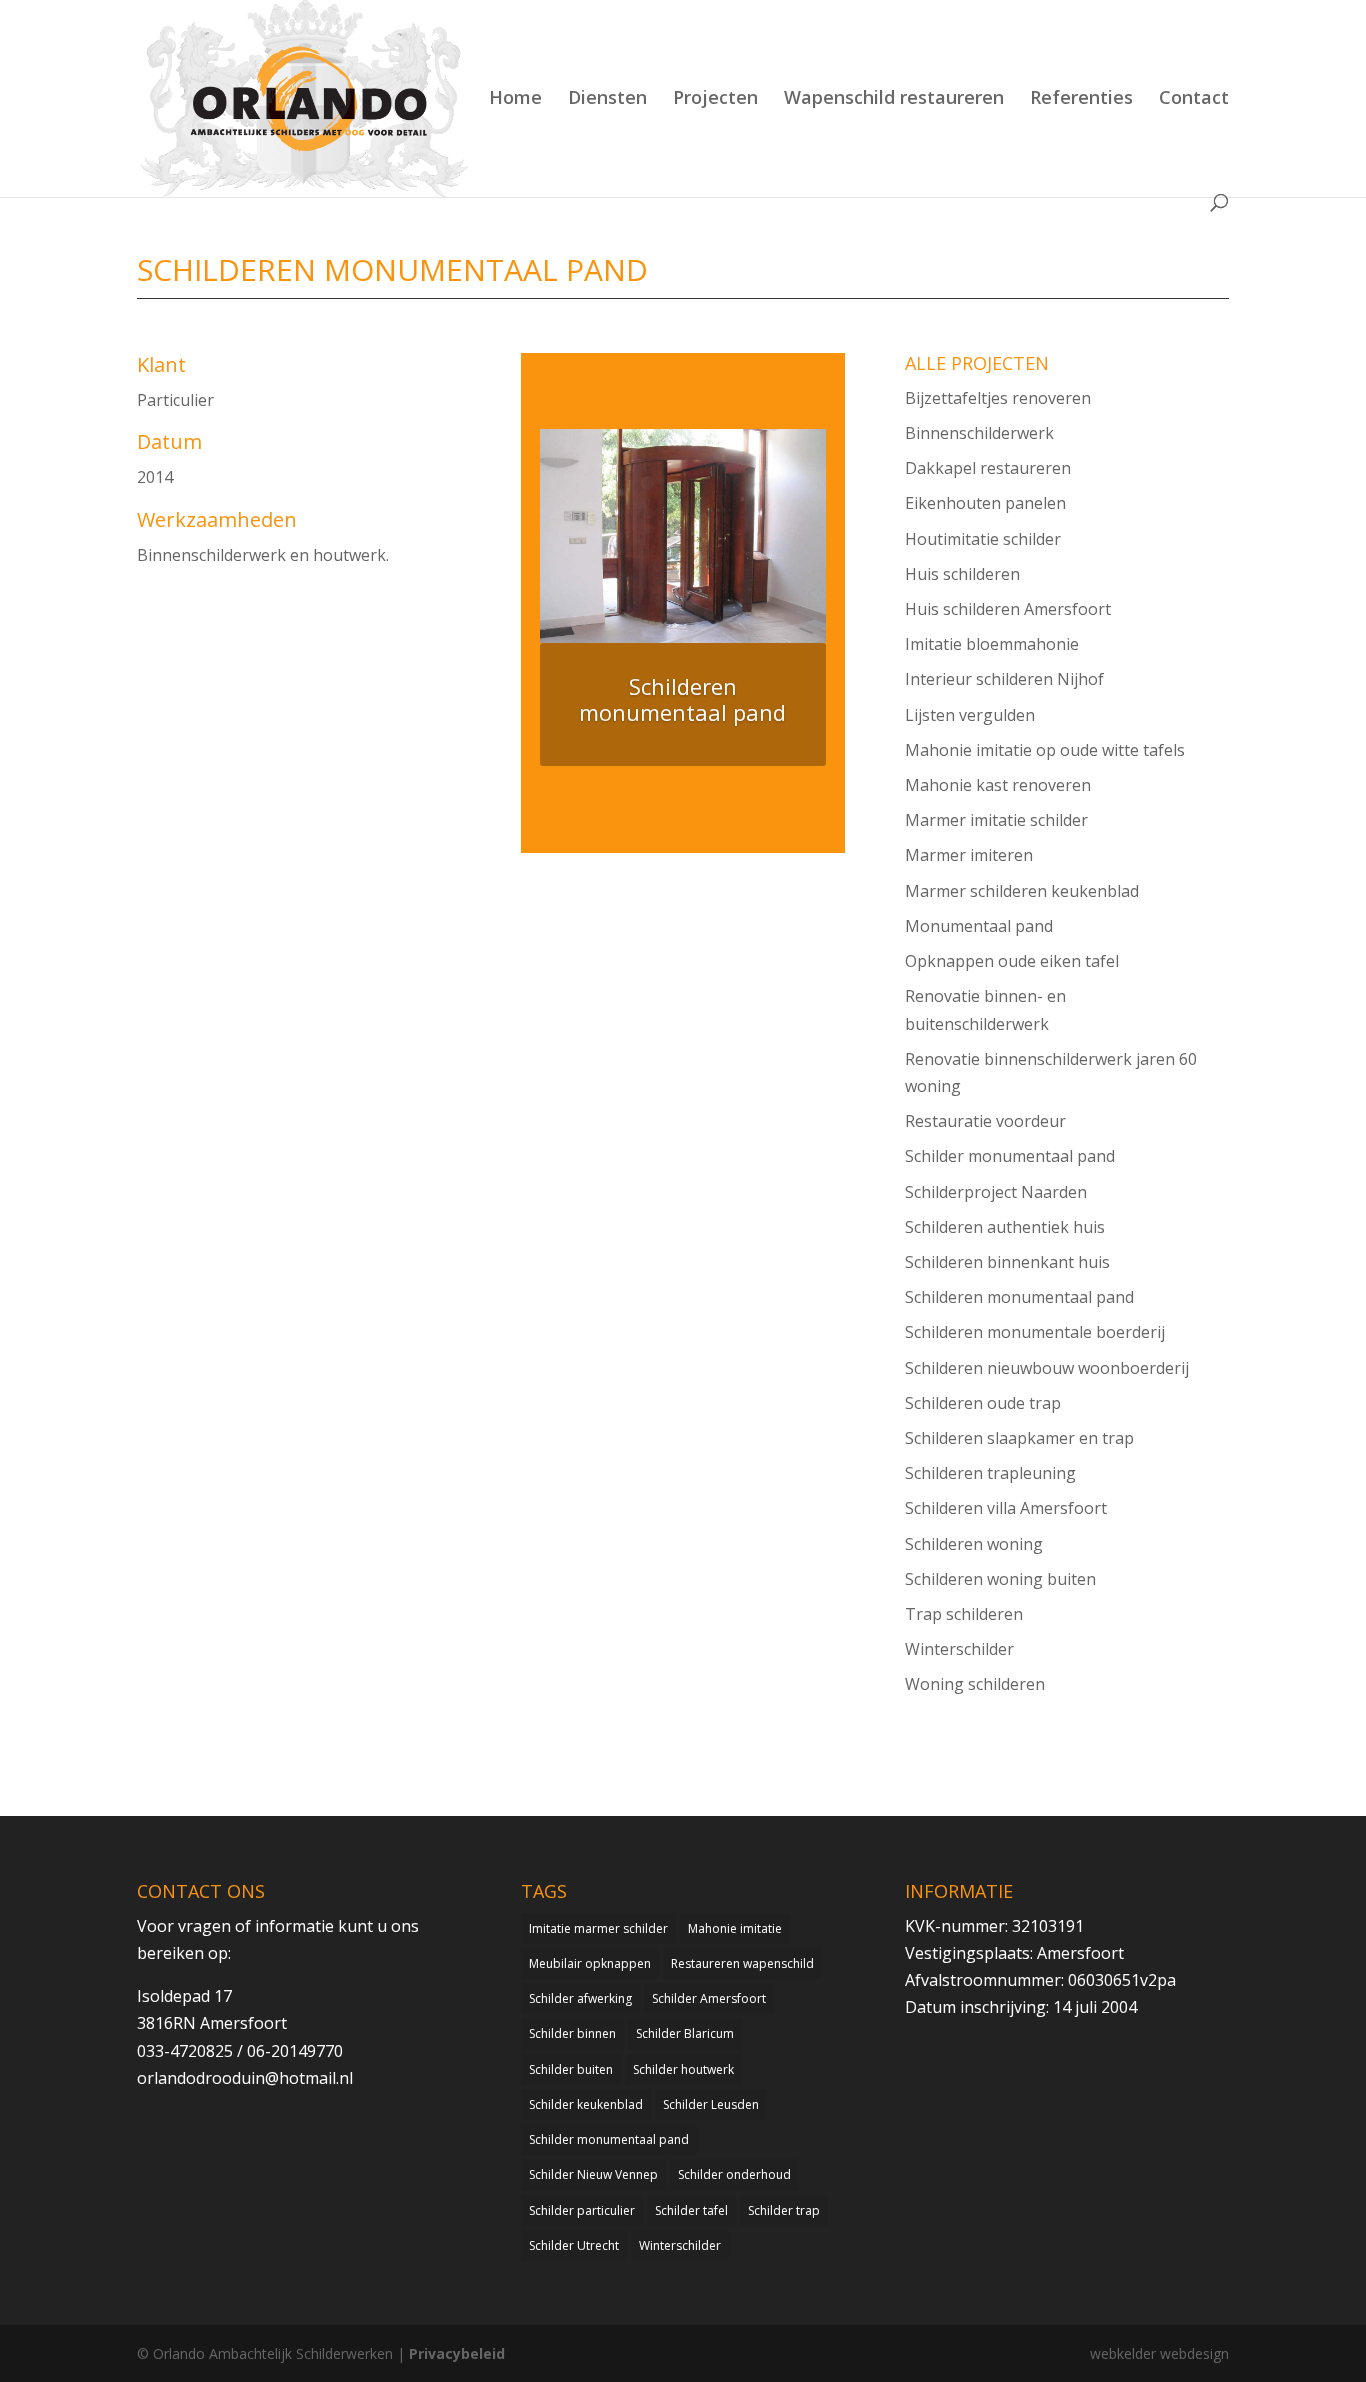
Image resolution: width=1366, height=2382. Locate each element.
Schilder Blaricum (685, 2033)
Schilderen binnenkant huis (1007, 1262)
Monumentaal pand (979, 926)
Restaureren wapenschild (742, 1963)
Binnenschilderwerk (979, 433)
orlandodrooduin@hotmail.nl (245, 2078)
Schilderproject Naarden (996, 1192)
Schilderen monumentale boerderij (1035, 1332)
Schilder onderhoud (734, 2174)
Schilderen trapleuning (990, 1473)
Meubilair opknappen (590, 1963)
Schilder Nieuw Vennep (593, 2174)
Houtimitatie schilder (983, 539)
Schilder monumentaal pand (1010, 1156)
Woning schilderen (975, 1684)
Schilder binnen (572, 2033)
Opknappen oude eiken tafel (1012, 961)
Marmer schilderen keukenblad (1022, 891)
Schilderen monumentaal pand (1019, 1297)
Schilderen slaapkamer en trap (1019, 1438)
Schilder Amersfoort (709, 1998)
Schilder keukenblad (586, 2104)
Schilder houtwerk (683, 2069)
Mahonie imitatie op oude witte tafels (1045, 750)
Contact (1194, 99)
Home (515, 99)
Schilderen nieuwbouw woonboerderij (1047, 1368)
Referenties (1081, 99)
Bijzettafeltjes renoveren (998, 398)
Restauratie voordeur (985, 1121)
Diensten (607, 99)
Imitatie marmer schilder (598, 1928)
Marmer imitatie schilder (996, 820)
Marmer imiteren (969, 855)
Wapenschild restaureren (894, 99)
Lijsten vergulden (970, 715)
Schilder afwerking (580, 1998)
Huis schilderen (962, 574)
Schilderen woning (974, 1544)
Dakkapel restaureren (988, 468)
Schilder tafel (691, 2210)
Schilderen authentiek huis (1005, 1227)
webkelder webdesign (1159, 2353)
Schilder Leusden (711, 2104)
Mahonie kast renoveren (998, 785)
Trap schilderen (964, 1614)
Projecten (715, 99)
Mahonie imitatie (735, 1928)
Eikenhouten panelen (985, 503)
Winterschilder (959, 1649)
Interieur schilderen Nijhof (1004, 679)
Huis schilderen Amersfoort (1008, 609)
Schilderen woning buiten (1000, 1579)
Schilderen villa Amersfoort (1006, 1508)
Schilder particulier (582, 2210)
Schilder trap (784, 2210)
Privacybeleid (457, 2353)
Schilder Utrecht (574, 2245)
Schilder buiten (571, 2069)
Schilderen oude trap (983, 1403)
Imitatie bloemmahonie (992, 644)
